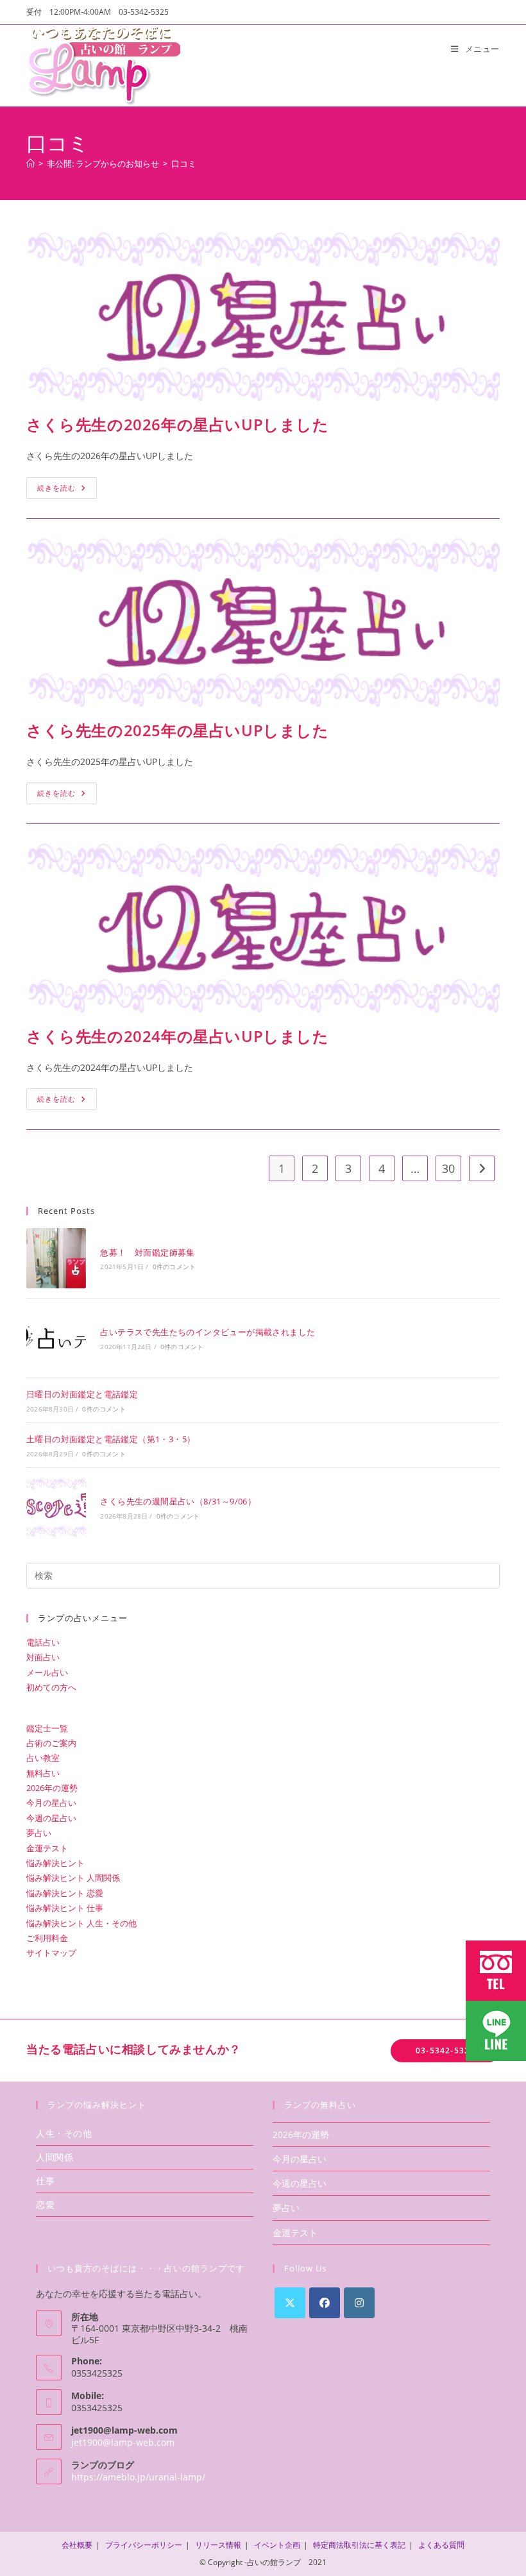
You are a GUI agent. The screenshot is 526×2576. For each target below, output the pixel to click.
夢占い (39, 1833)
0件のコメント (174, 1267)
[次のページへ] (482, 1168)
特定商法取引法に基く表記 (359, 2545)
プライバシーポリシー (144, 2545)
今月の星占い (51, 1803)
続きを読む (67, 485)
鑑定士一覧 (47, 1728)
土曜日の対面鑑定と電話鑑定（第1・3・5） (111, 1439)
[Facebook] (325, 2303)
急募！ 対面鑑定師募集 (147, 1252)
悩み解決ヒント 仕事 (65, 1908)
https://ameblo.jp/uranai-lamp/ (138, 2477)
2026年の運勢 (52, 1788)
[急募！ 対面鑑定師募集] (56, 1258)
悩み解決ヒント (55, 1863)
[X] (290, 2303)
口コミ (184, 164)
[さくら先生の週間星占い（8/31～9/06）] (56, 1507)
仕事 (45, 2181)
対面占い (43, 1657)
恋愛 (45, 2204)
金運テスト (47, 1848)
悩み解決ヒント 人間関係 (73, 1878)
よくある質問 (441, 2545)
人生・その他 (64, 2133)
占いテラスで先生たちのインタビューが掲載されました (208, 1332)
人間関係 (55, 2157)
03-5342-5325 (445, 2050)
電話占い (43, 1642)
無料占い (43, 1773)
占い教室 (43, 1758)
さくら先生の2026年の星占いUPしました (178, 424)
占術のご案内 (51, 1743)
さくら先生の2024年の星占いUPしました (178, 1036)
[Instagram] (359, 2303)
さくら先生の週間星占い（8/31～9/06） (178, 1501)
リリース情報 (218, 2545)
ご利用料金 (47, 1938)
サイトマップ (51, 1953)
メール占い (47, 1672)
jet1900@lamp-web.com (123, 2442)
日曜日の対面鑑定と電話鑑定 (82, 1394)
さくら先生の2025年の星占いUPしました (178, 730)
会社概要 (77, 2545)
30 (448, 1168)
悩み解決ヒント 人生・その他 (81, 1923)
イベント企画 (277, 2545)
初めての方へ (51, 1687)
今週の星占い (51, 1818)
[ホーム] (30, 164)
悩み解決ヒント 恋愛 (65, 1893)
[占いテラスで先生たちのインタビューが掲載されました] (56, 1338)
